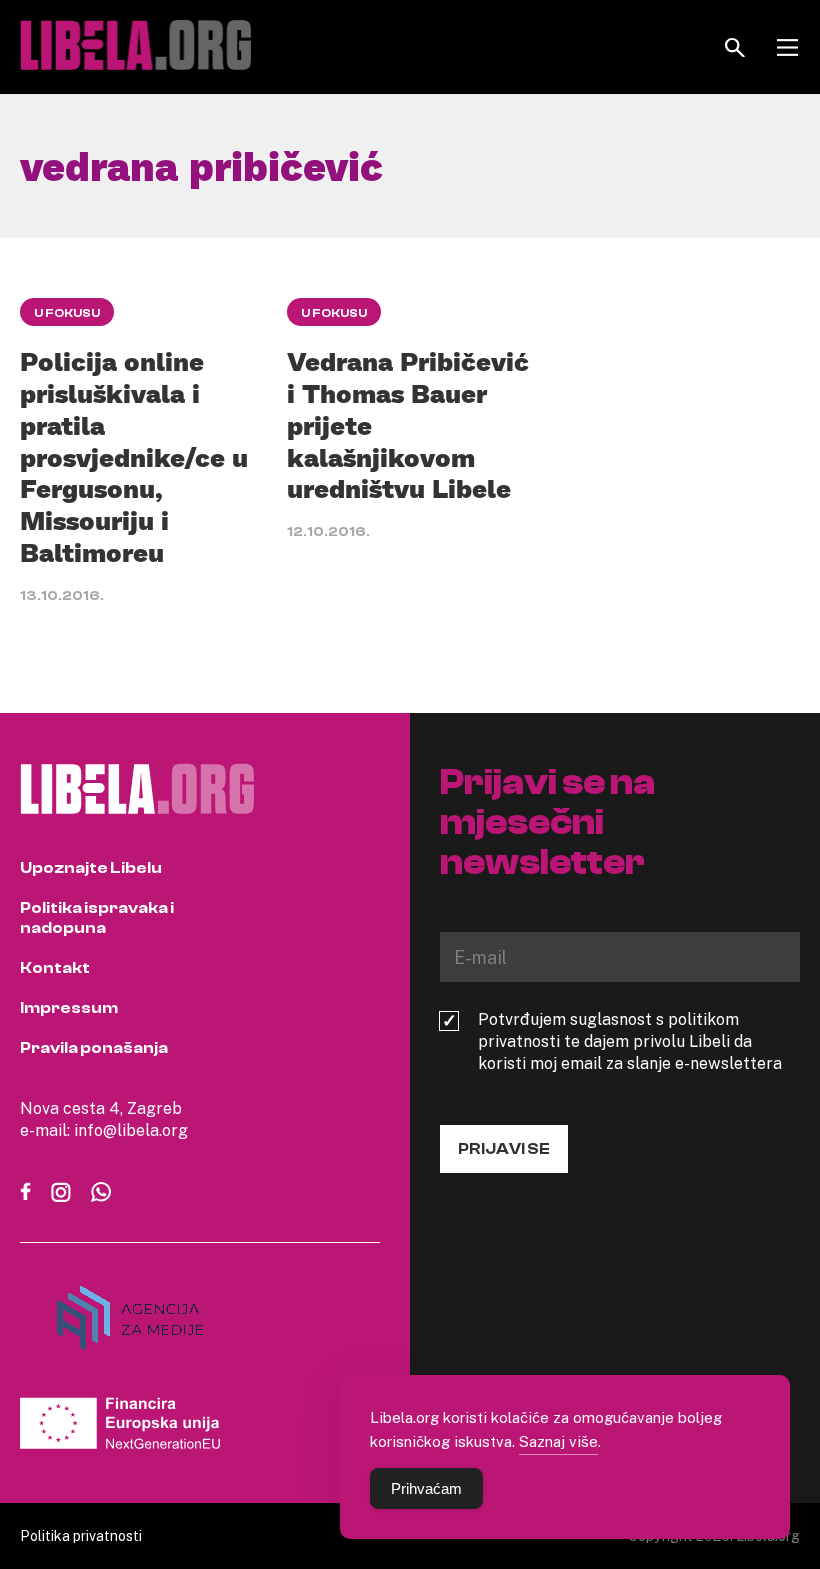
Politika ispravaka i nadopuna (97, 918)
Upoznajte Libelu (91, 868)
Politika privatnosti (81, 1535)
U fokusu (67, 313)
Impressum (69, 1008)
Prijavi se (504, 1149)
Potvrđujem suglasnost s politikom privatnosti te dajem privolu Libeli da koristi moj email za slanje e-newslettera (630, 1041)
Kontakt (55, 968)
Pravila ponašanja (94, 1048)
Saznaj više (558, 1441)
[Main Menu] (787, 47)
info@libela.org (131, 1130)
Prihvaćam (426, 1488)
